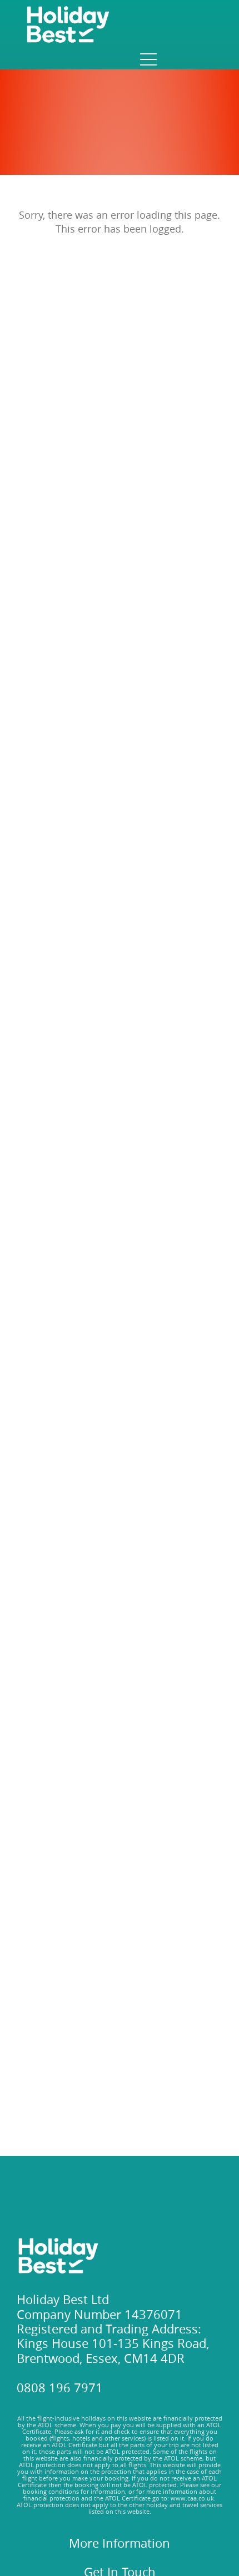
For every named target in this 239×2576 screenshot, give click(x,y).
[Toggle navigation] (147, 59)
